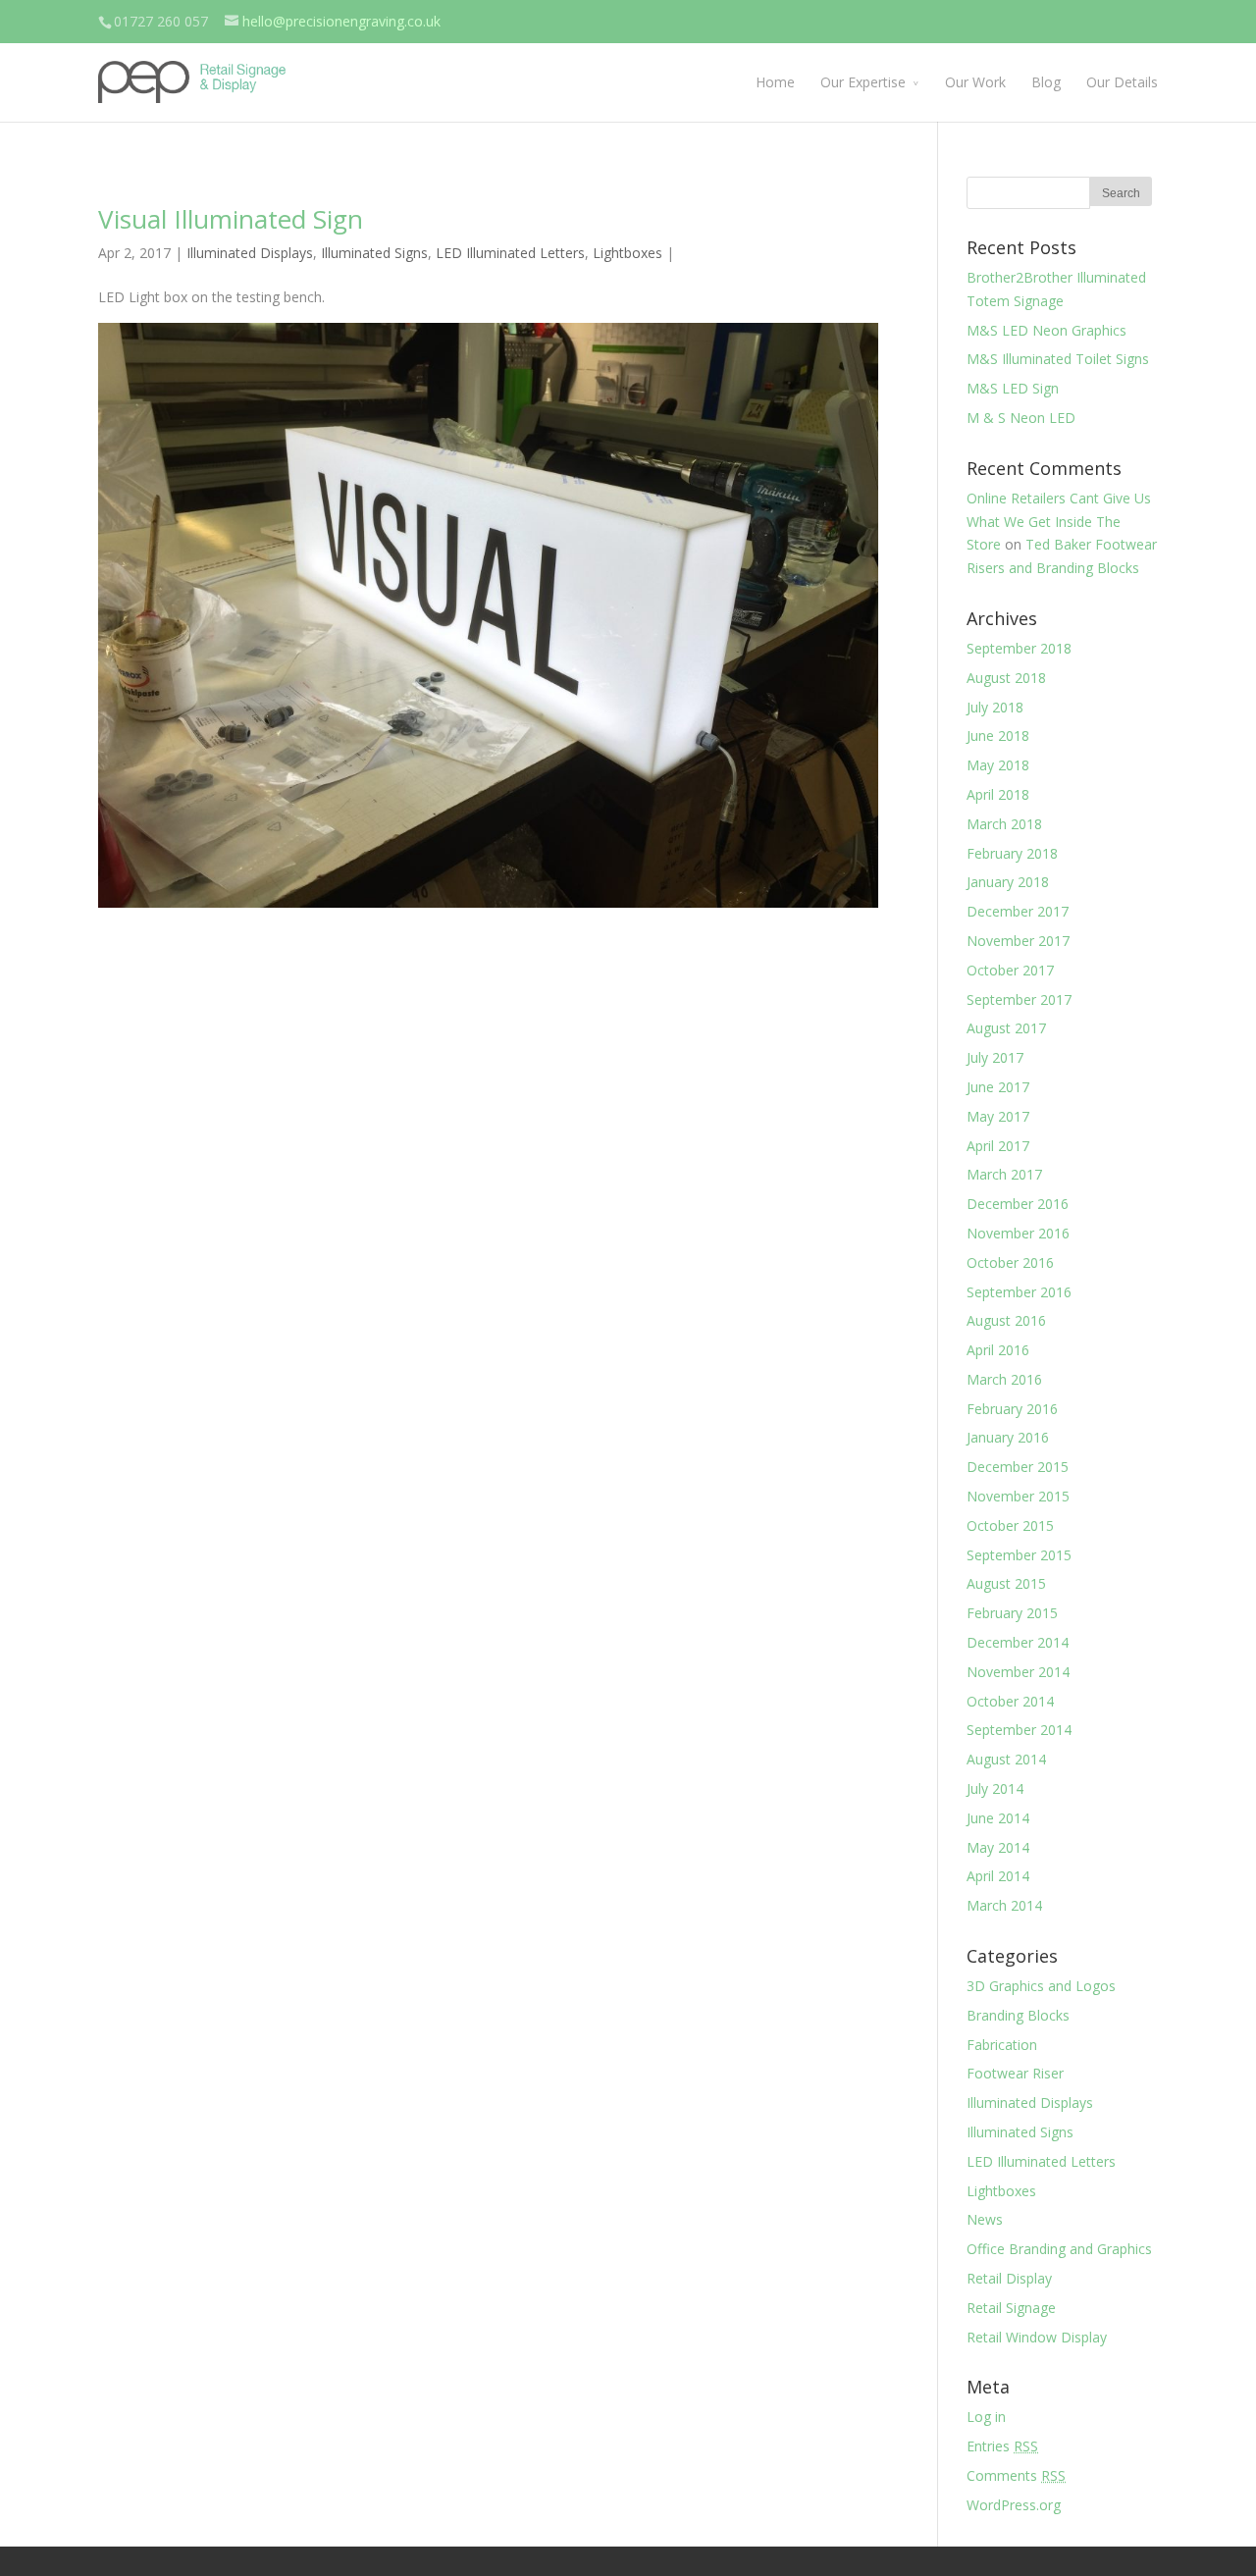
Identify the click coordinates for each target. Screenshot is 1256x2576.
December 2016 (1018, 1204)
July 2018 (995, 707)
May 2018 (998, 765)
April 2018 (998, 794)
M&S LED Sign (1013, 388)
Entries (1002, 2446)
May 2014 (998, 1847)
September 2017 (1019, 999)
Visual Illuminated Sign (231, 219)
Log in (986, 2417)
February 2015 (1012, 1613)
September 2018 (1019, 648)
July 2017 (995, 1057)
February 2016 (1012, 1409)
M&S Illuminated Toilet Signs (1058, 359)
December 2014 (1018, 1642)
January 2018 (1008, 882)
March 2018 (1004, 824)
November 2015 (1018, 1496)
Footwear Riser (1015, 2073)
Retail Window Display (1037, 2337)
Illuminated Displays (250, 253)
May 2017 (998, 1116)
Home (775, 82)
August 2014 (1006, 1759)
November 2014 (1018, 1672)
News (985, 2219)
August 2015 (1006, 1583)
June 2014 (998, 1818)
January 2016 (1008, 1437)
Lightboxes (628, 253)
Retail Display (1009, 2278)
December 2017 (1018, 911)
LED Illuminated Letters (510, 253)
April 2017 (998, 1146)
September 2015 (1019, 1555)
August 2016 (1006, 1320)
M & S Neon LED (1021, 418)
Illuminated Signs (374, 253)
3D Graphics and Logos (1041, 1986)
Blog (1046, 82)
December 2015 (1018, 1467)
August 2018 (1006, 678)
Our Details (1122, 82)
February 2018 (1012, 853)
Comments (1016, 2475)
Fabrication (1002, 2045)
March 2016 (1004, 1379)
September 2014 (1019, 1730)
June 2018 (998, 736)
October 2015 (1010, 1525)
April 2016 (998, 1350)
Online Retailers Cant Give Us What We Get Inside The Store (1059, 522)
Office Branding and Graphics (1059, 2249)
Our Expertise (863, 82)
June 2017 (998, 1087)
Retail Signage (1011, 2308)
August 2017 (1006, 1028)
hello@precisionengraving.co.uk (341, 21)
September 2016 (1019, 1292)
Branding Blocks (1018, 2015)
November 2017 (1018, 941)
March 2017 (1004, 1174)
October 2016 (1010, 1262)
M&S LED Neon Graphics (1047, 330)
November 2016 (1018, 1233)
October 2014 (1010, 1701)
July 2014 (995, 1788)
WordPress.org (1014, 2505)
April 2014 (998, 1876)
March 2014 (1004, 1905)
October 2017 (1010, 970)
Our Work (975, 82)
